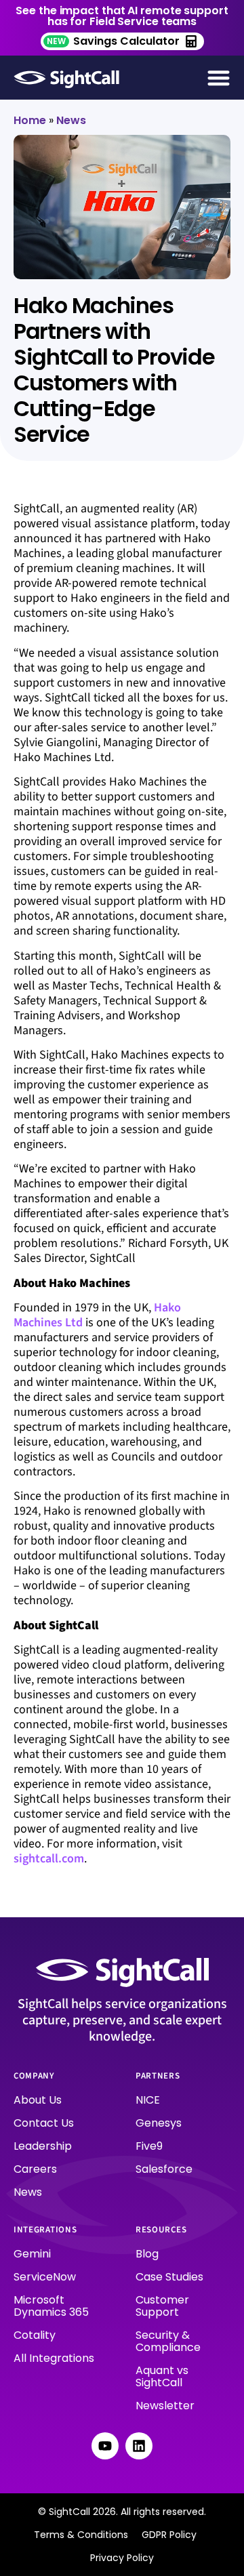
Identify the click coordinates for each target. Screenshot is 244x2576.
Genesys (159, 2123)
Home (30, 120)
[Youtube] (105, 2446)
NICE (148, 2100)
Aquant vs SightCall (162, 2376)
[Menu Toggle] (219, 78)
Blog (147, 2254)
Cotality (35, 2335)
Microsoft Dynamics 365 (51, 2306)
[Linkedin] (139, 2446)
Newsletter (165, 2406)
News (71, 120)
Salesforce (164, 2169)
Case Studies (169, 2277)
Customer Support (162, 2306)
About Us (38, 2100)
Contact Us (44, 2123)
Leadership (43, 2146)
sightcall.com (49, 1859)
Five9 (149, 2146)
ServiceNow (45, 2277)
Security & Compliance (168, 2341)
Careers (35, 2169)
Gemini (32, 2254)
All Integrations (54, 2358)
